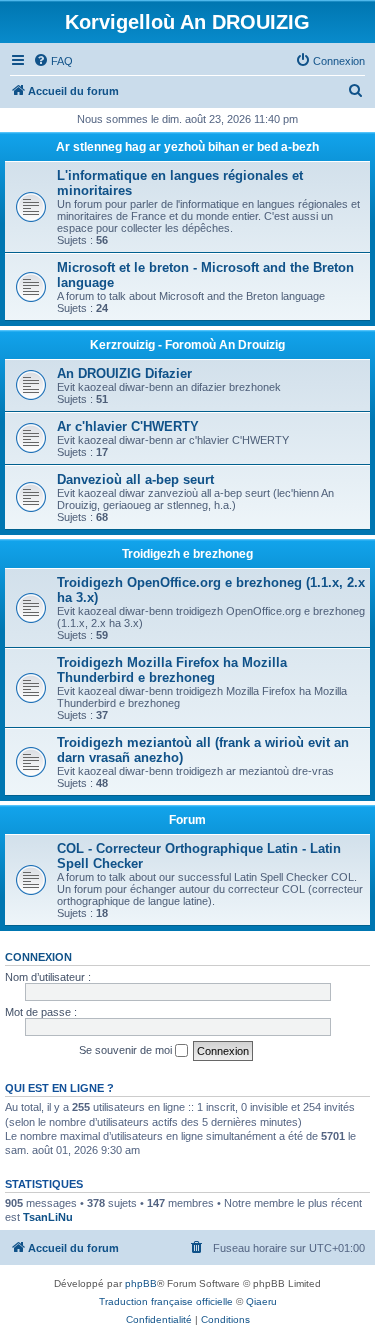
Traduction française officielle (166, 1301)
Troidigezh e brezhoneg (187, 554)
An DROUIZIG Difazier (124, 373)
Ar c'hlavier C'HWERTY (128, 426)
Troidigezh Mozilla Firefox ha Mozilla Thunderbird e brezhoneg (172, 670)
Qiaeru (261, 1301)
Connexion (38, 957)
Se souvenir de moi (127, 1050)
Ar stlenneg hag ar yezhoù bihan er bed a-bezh (187, 147)
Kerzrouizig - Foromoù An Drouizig (187, 345)
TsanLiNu (48, 1217)
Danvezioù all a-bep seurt (135, 479)
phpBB (141, 1283)
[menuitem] (53, 61)
